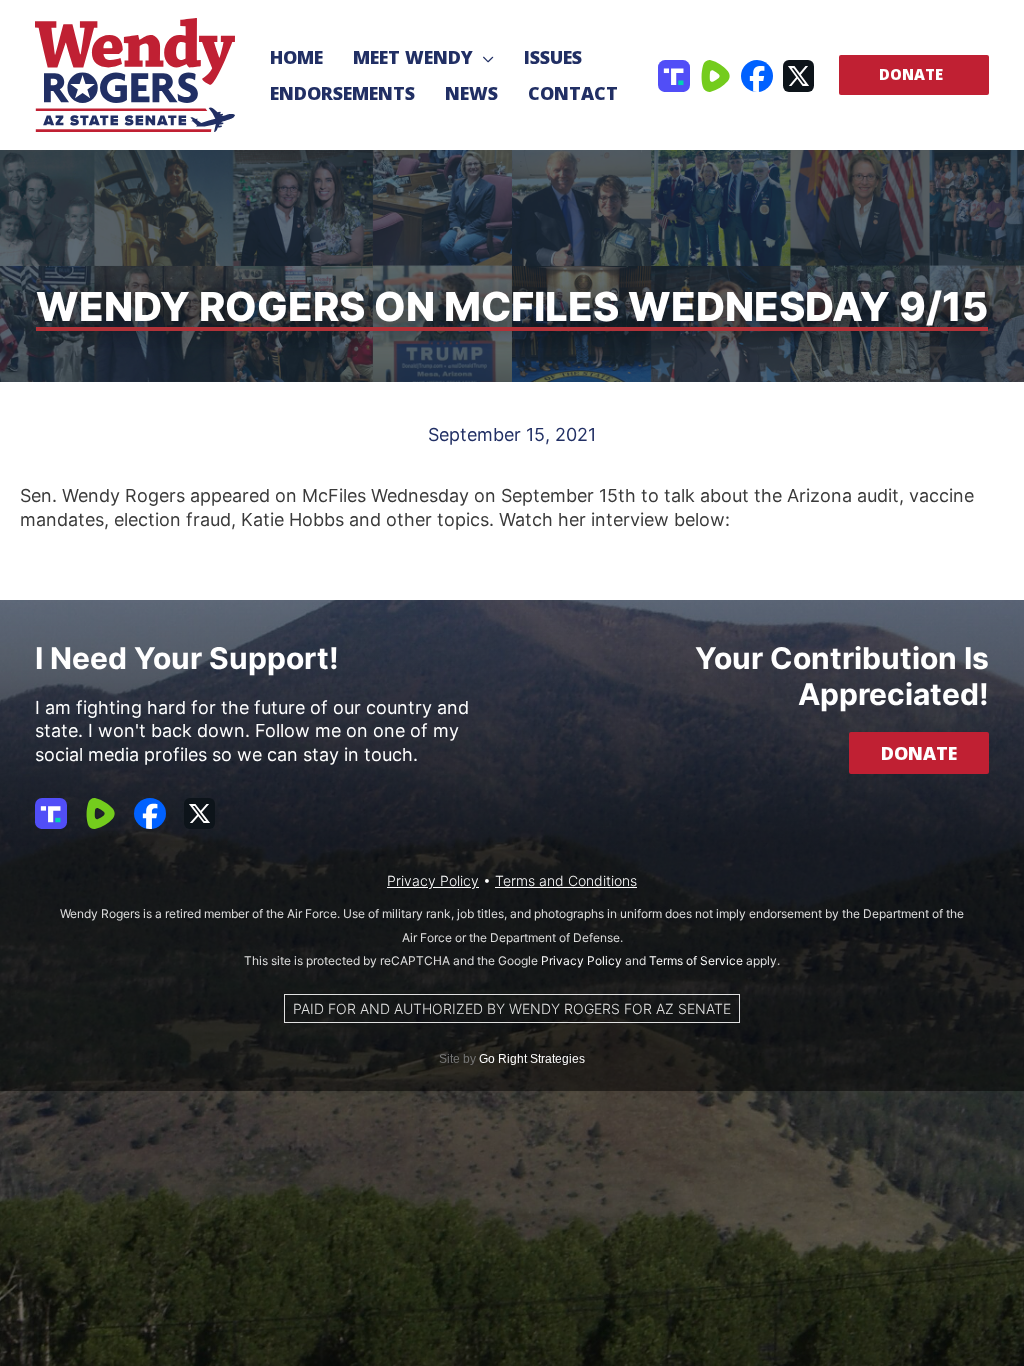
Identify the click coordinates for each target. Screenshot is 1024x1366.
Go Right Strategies (532, 1059)
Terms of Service (696, 960)
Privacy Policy (433, 880)
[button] (483, 57)
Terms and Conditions (566, 880)
